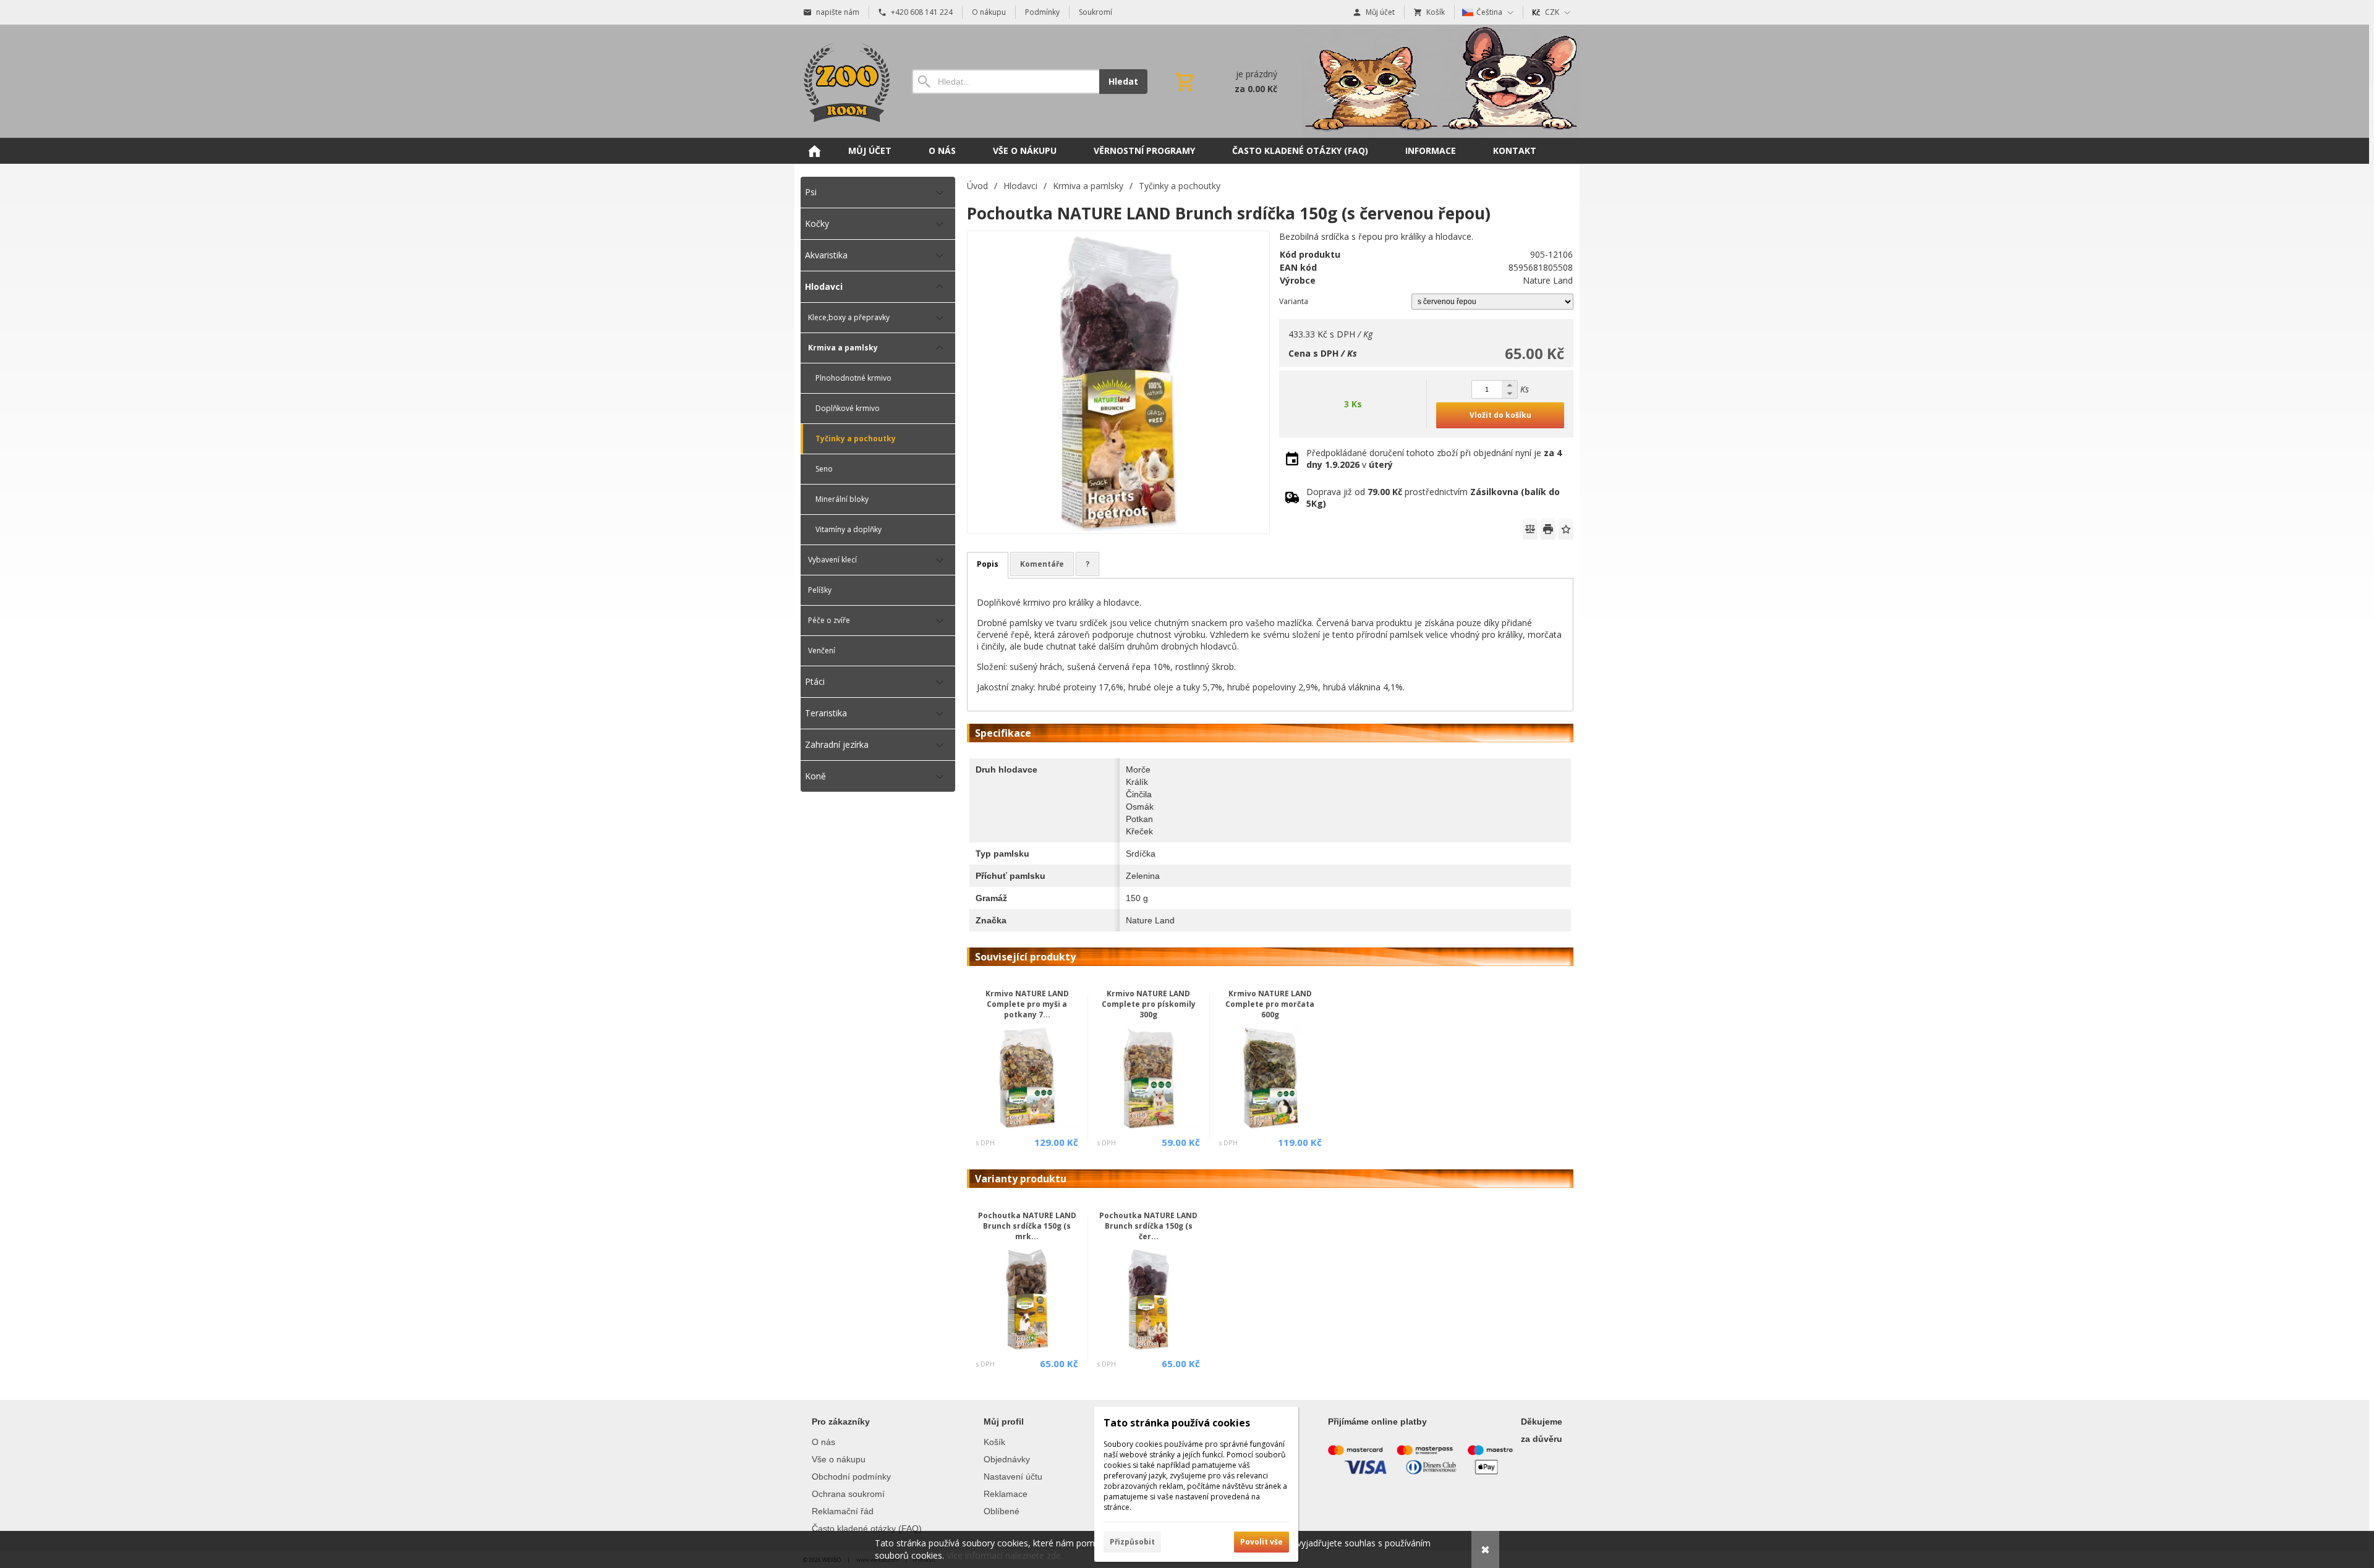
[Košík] (1225, 82)
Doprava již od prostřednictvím (1433, 498)
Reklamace (1006, 1494)
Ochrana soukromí (848, 1494)
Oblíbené (1002, 1511)
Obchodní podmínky (851, 1477)
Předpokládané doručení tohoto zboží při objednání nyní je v (1434, 459)
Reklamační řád (843, 1511)
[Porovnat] (1530, 529)
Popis (988, 564)
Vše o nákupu (839, 1459)
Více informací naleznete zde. (1005, 1555)
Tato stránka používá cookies (1177, 1423)
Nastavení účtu (1013, 1477)
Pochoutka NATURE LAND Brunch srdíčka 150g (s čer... (1148, 1226)
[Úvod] (844, 81)
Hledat (1123, 81)
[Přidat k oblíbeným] (1566, 529)
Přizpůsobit (1132, 1542)
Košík (994, 1442)
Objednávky (1007, 1459)
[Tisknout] (1548, 529)
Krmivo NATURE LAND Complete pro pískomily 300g (1149, 1004)
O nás (823, 1442)
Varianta (1294, 301)
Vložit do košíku (1500, 415)
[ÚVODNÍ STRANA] (814, 151)
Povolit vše (1261, 1542)
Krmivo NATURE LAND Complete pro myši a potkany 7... (1027, 1004)
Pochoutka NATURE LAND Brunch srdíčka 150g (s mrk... (1027, 1226)
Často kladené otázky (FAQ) (867, 1528)
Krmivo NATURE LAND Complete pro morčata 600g (1270, 1004)
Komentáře (1042, 564)
